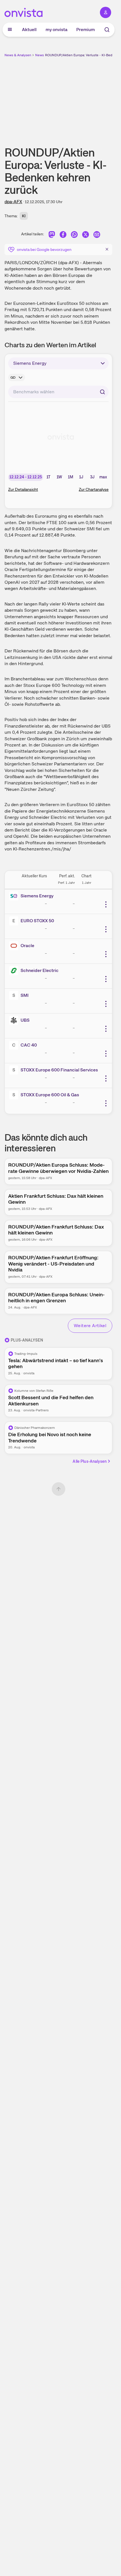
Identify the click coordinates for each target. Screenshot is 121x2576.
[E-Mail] (97, 235)
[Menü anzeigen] (10, 30)
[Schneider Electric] (15, 971)
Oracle (27, 946)
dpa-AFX (13, 202)
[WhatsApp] (74, 235)
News (40, 55)
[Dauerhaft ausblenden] (107, 249)
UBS (25, 1020)
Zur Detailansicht (23, 489)
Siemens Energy (37, 896)
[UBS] (15, 1020)
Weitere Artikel (90, 1326)
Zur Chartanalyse (94, 489)
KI (24, 216)
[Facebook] (63, 235)
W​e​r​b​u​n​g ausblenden (79, 97)
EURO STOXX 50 (37, 921)
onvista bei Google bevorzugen (44, 249)
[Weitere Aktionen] (106, 904)
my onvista (57, 30)
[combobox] (58, 392)
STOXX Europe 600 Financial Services (59, 1070)
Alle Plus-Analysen (90, 1461)
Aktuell (29, 30)
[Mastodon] (52, 235)
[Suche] (107, 30)
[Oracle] (15, 946)
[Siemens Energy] (15, 896)
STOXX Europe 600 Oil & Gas (50, 1095)
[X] (86, 235)
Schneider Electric (40, 970)
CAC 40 (29, 1045)
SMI (25, 995)
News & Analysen (18, 55)
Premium (86, 30)
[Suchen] (102, 392)
